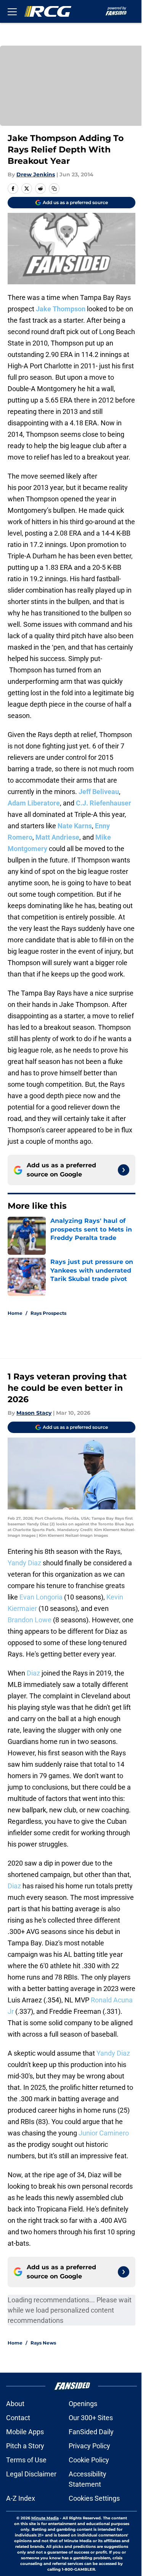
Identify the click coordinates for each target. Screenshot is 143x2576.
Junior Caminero (104, 2133)
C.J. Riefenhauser (104, 803)
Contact (18, 2418)
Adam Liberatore (34, 803)
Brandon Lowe (30, 1620)
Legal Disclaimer (31, 2474)
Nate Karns (75, 826)
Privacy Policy (89, 2446)
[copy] (54, 189)
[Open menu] (12, 11)
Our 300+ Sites (91, 2418)
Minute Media (45, 2518)
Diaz (33, 1673)
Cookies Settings (94, 2498)
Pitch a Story (25, 2446)
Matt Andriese (57, 837)
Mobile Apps (25, 2432)
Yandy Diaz (24, 1563)
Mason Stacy (34, 1413)
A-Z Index (21, 2498)
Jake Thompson (61, 309)
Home (15, 1313)
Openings (83, 2404)
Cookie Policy (89, 2460)
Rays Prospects (48, 1313)
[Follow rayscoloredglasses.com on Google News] (124, 1170)
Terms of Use (26, 2460)
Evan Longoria (41, 1597)
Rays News (43, 2343)
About (15, 2404)
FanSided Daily (91, 2432)
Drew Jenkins (36, 174)
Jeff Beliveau (99, 792)
